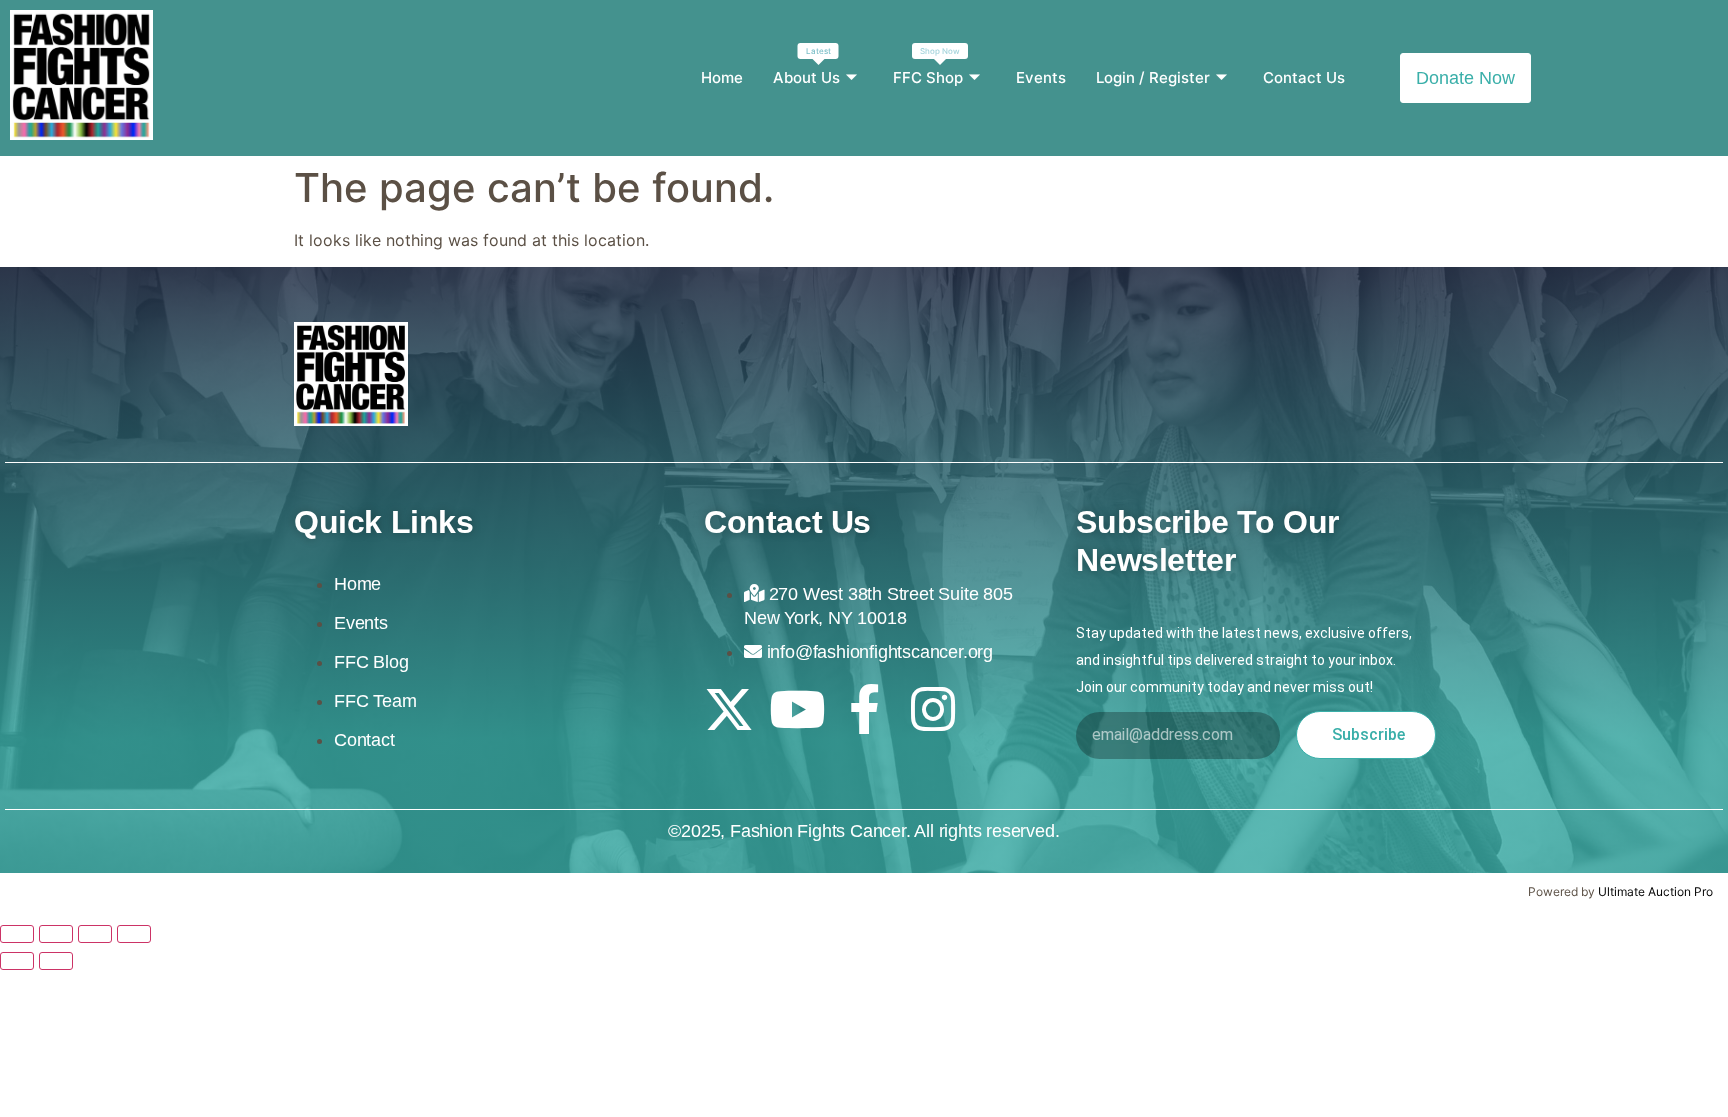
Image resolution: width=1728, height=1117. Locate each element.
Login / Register (1153, 77)
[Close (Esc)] (134, 934)
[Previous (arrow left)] (17, 961)
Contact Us (1304, 77)
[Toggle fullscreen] (56, 934)
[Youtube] (797, 709)
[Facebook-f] (865, 709)
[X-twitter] (729, 709)
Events (1041, 77)
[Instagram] (933, 709)
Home (722, 77)
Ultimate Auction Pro (1655, 891)
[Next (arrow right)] (56, 961)
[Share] (95, 934)
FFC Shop (928, 66)
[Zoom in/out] (17, 934)
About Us (806, 66)
